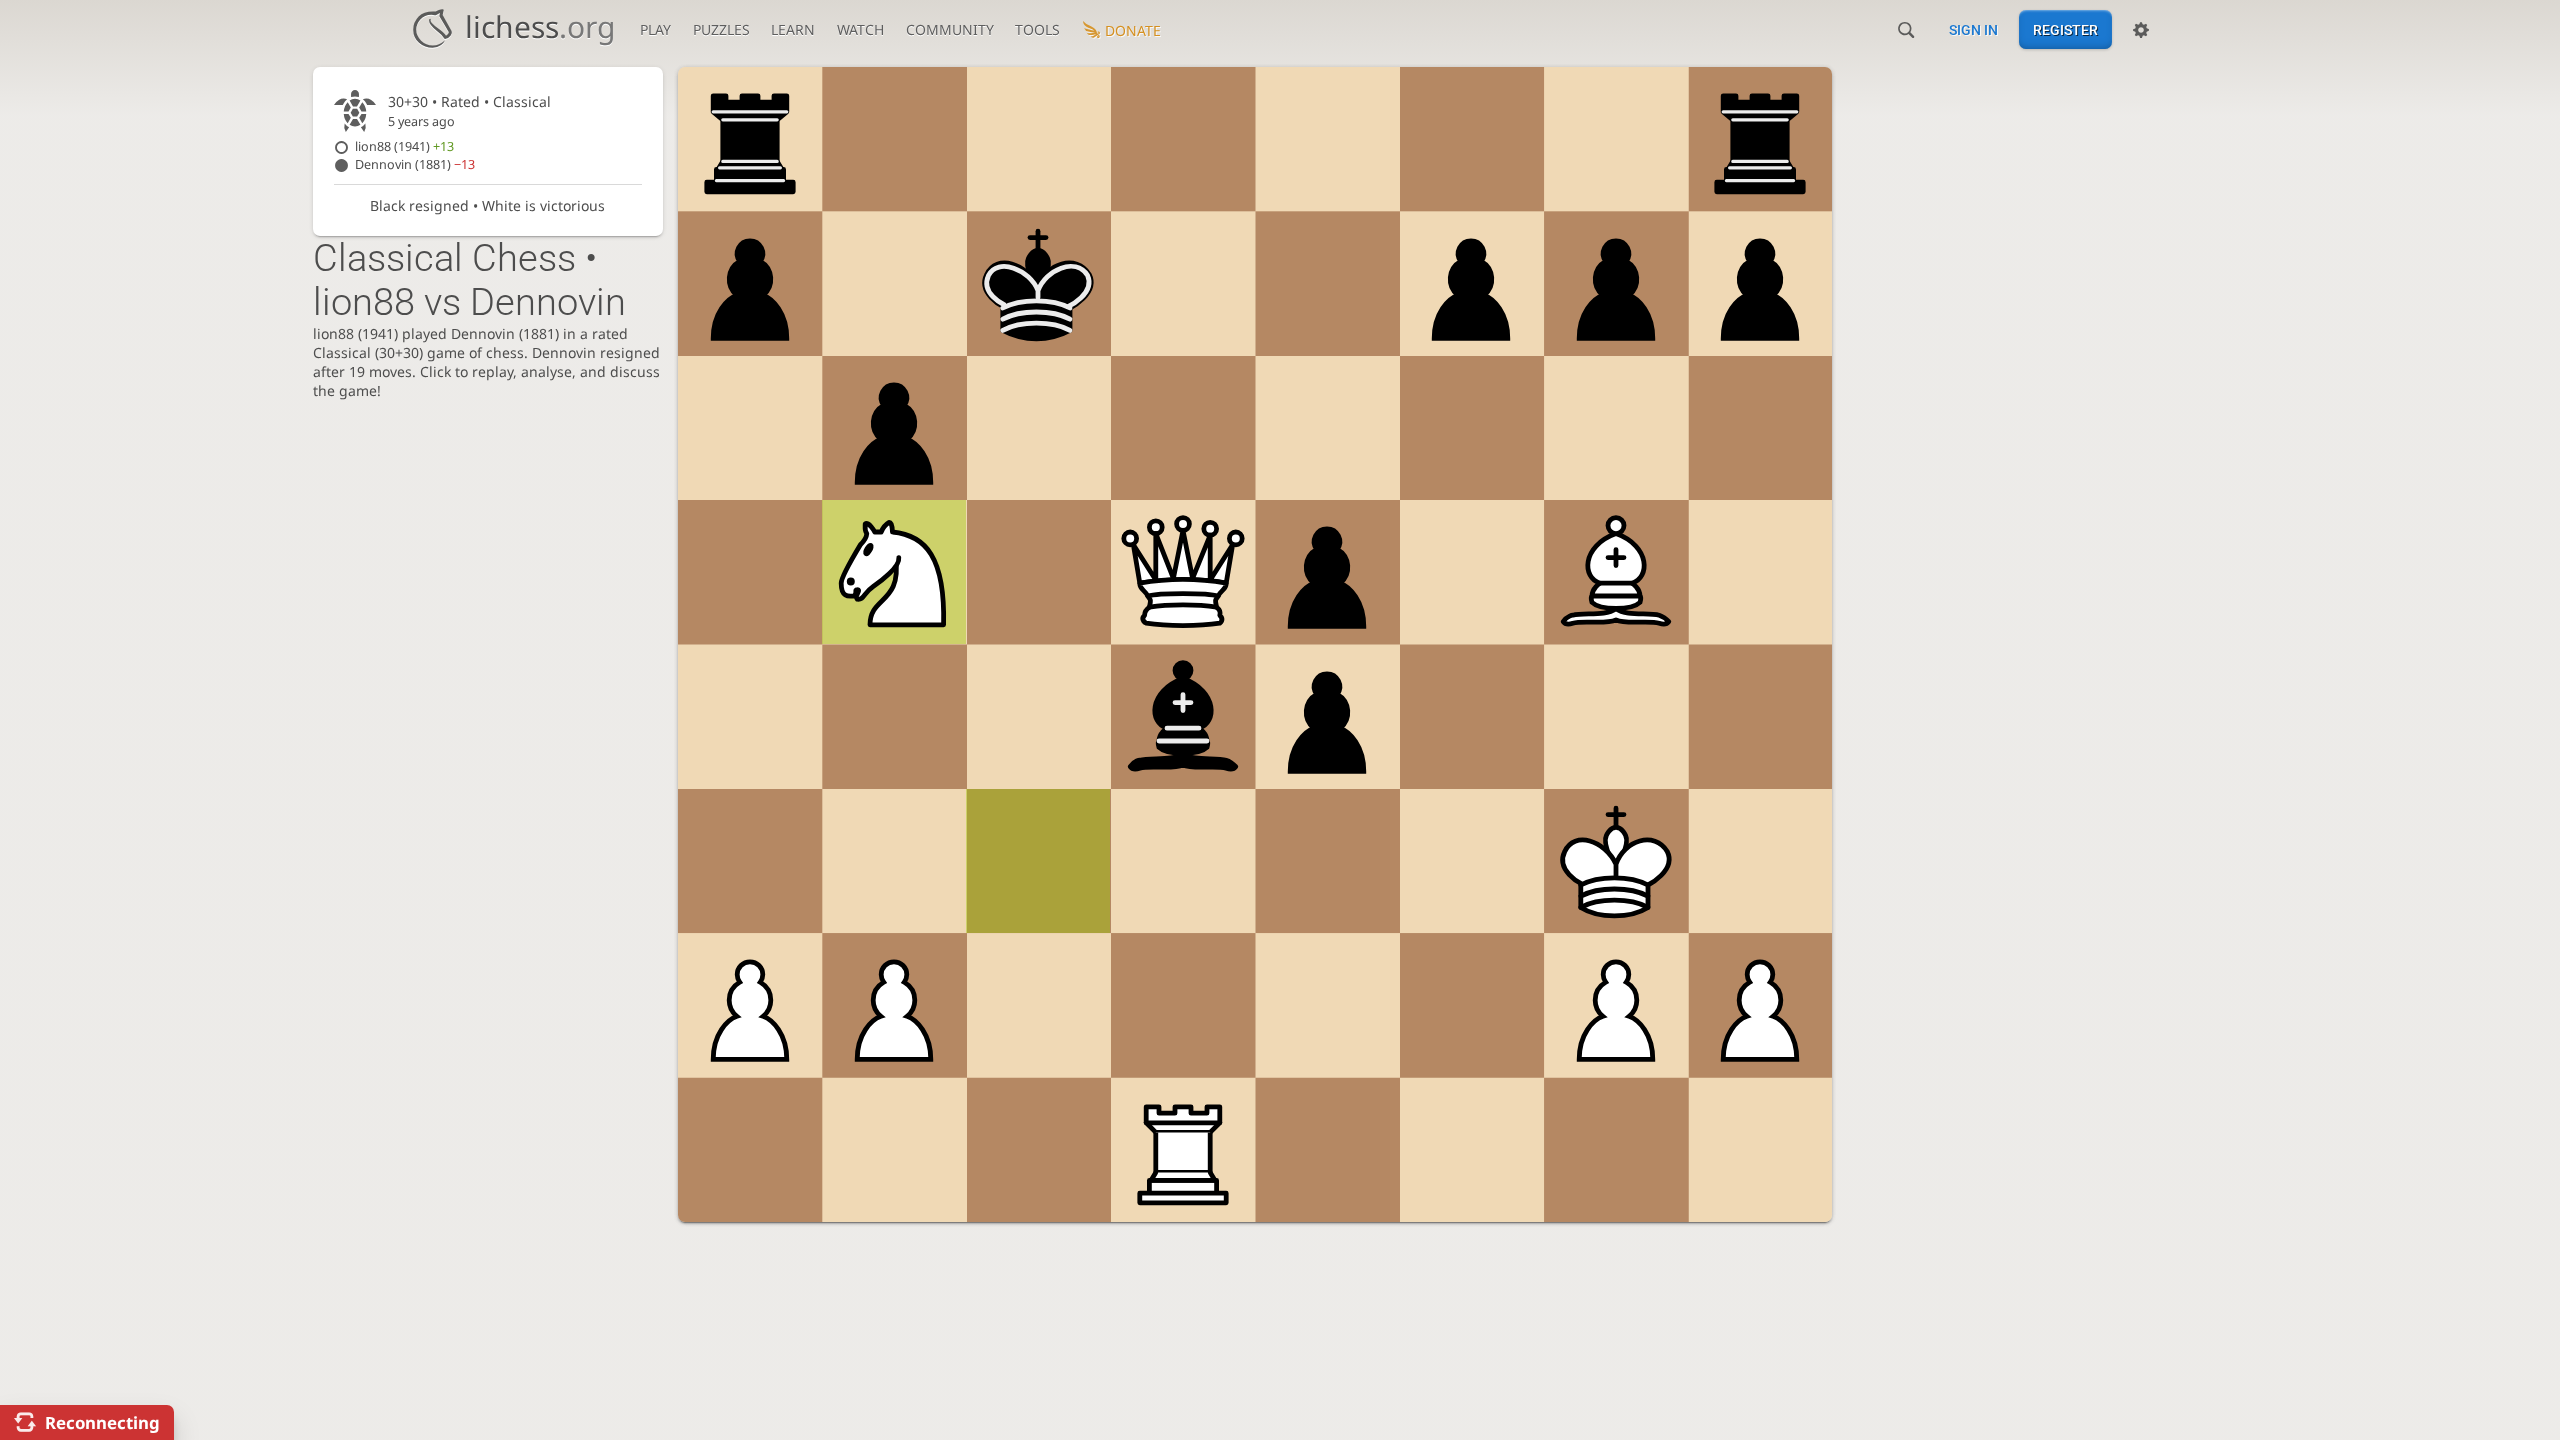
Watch (860, 29)
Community (950, 29)
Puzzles (721, 29)
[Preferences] (2141, 30)
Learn (793, 29)
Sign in (1973, 30)
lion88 (404, 146)
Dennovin (415, 164)
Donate (1133, 30)
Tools (1037, 29)
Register (2065, 30)
